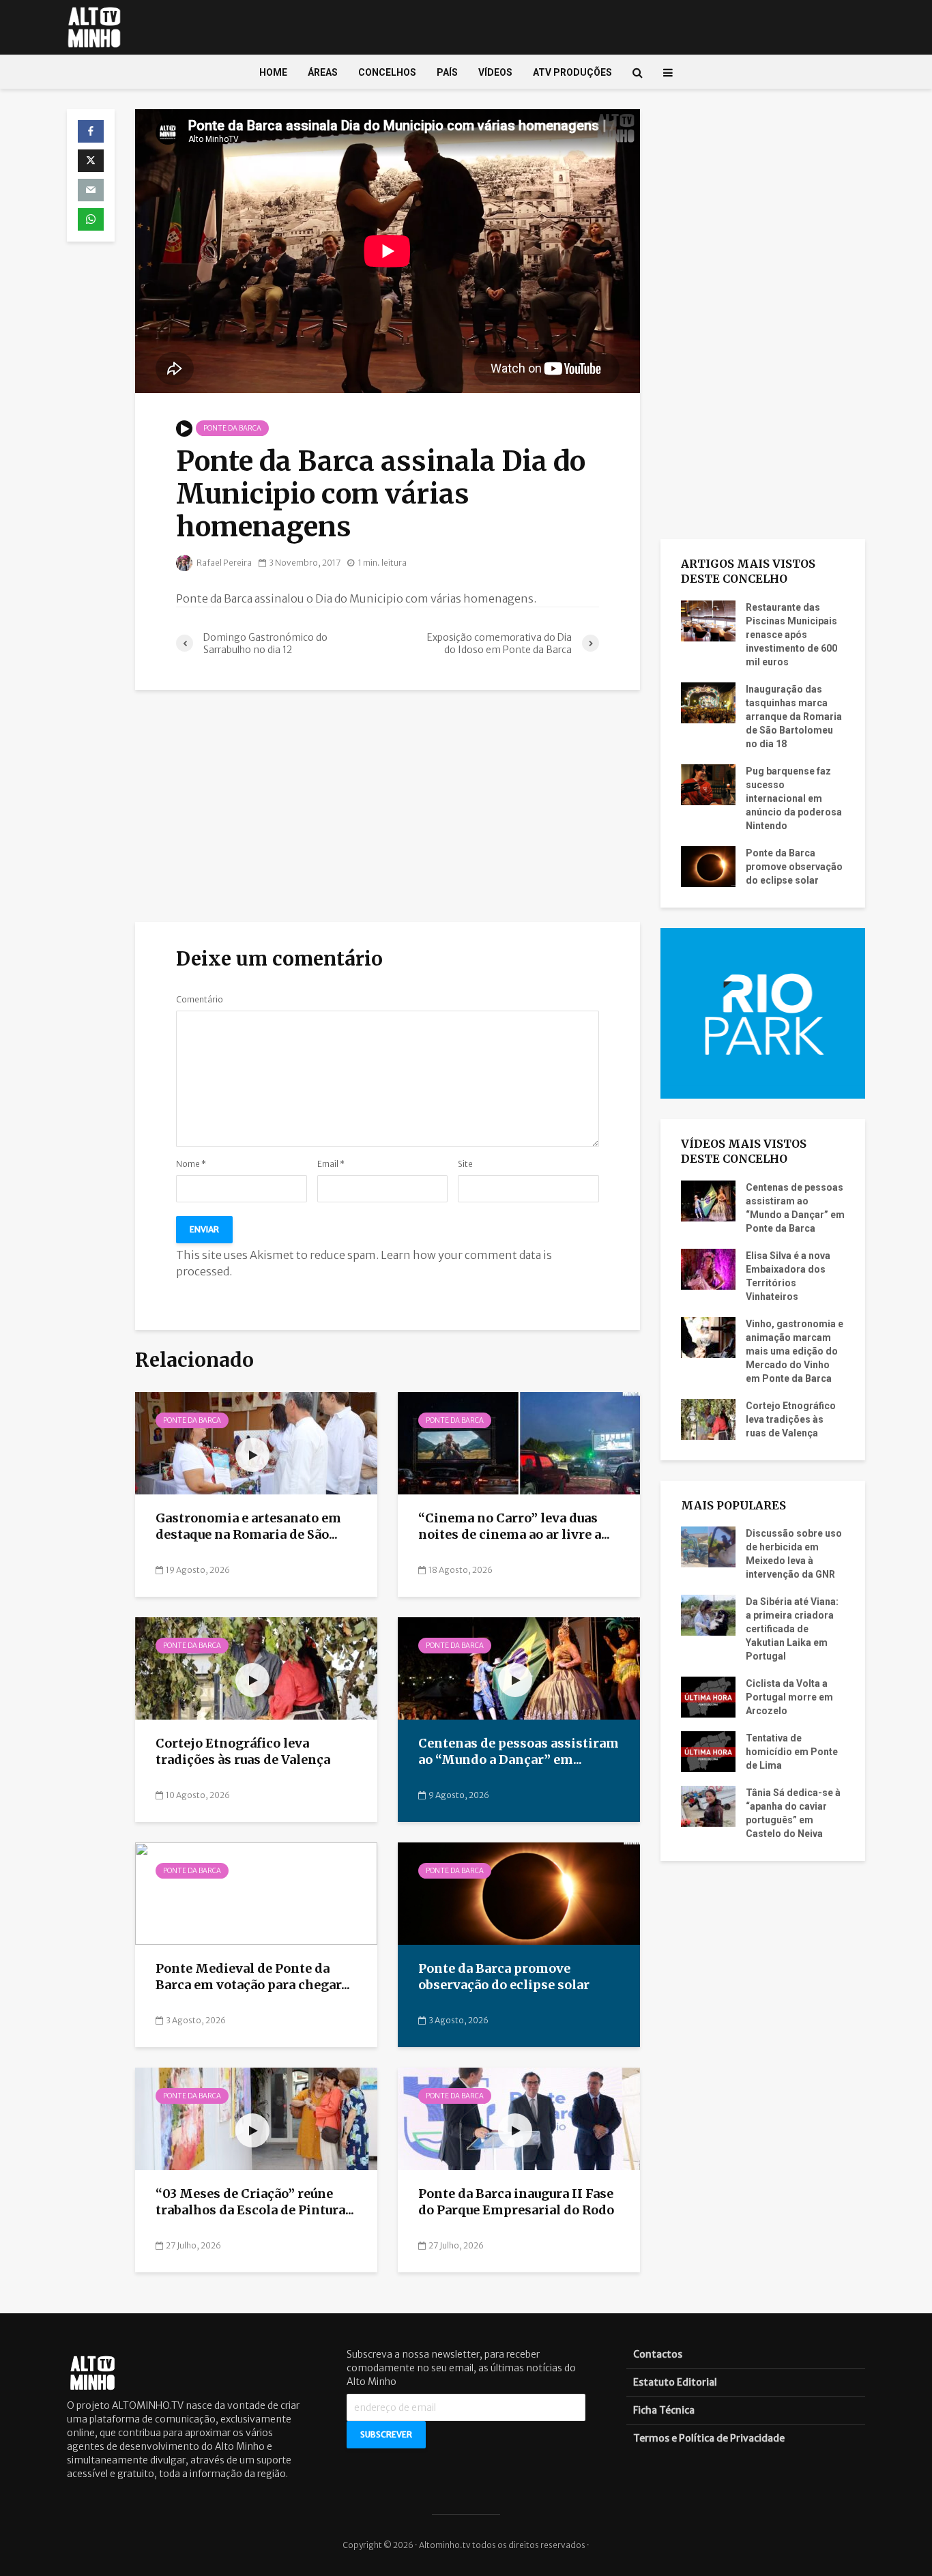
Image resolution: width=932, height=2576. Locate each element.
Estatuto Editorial (675, 2382)
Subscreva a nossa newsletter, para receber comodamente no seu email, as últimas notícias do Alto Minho (461, 2368)
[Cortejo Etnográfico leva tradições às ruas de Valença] (256, 1668)
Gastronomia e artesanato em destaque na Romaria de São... (248, 1526)
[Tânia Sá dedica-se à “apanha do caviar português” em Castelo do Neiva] (708, 1806)
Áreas (323, 72)
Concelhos (387, 72)
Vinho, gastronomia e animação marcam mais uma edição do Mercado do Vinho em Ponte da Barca (795, 1351)
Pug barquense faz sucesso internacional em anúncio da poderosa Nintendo (794, 798)
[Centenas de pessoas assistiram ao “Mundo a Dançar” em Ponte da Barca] (519, 1668)
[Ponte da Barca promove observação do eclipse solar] (519, 1893)
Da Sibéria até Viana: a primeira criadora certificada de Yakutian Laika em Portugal (792, 1629)
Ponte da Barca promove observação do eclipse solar (504, 1977)
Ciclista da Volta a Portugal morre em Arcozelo (789, 1697)
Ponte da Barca (232, 428)
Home (273, 72)
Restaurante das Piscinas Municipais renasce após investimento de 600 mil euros (791, 635)
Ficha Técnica (664, 2410)
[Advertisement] (388, 806)
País (447, 72)
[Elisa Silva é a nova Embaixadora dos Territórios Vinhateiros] (708, 1268)
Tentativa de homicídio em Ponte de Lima (792, 1752)
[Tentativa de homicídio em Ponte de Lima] (708, 1751)
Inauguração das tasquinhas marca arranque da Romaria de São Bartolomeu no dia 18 (794, 717)
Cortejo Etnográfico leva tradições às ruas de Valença (244, 1752)
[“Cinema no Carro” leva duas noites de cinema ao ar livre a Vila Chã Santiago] (519, 1443)
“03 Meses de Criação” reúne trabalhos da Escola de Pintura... (255, 2202)
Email (331, 1164)
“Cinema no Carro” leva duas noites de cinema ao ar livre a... (514, 1526)
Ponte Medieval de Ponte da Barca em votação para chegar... (253, 1977)
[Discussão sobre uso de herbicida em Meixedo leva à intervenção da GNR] (708, 1546)
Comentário (200, 1000)
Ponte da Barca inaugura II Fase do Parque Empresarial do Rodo (516, 2202)
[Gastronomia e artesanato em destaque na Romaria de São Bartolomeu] (256, 1443)
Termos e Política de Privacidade (709, 2438)
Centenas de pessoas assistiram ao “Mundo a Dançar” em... (519, 1752)
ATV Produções (572, 72)
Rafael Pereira (223, 563)
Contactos (658, 2354)
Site (465, 1164)
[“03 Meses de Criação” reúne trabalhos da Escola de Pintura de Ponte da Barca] (256, 2118)
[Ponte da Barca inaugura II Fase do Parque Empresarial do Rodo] (519, 2118)
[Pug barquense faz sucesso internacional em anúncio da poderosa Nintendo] (708, 783)
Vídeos (495, 72)
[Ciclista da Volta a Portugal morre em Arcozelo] (708, 1696)
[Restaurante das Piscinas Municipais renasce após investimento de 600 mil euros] (708, 620)
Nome (191, 1164)
